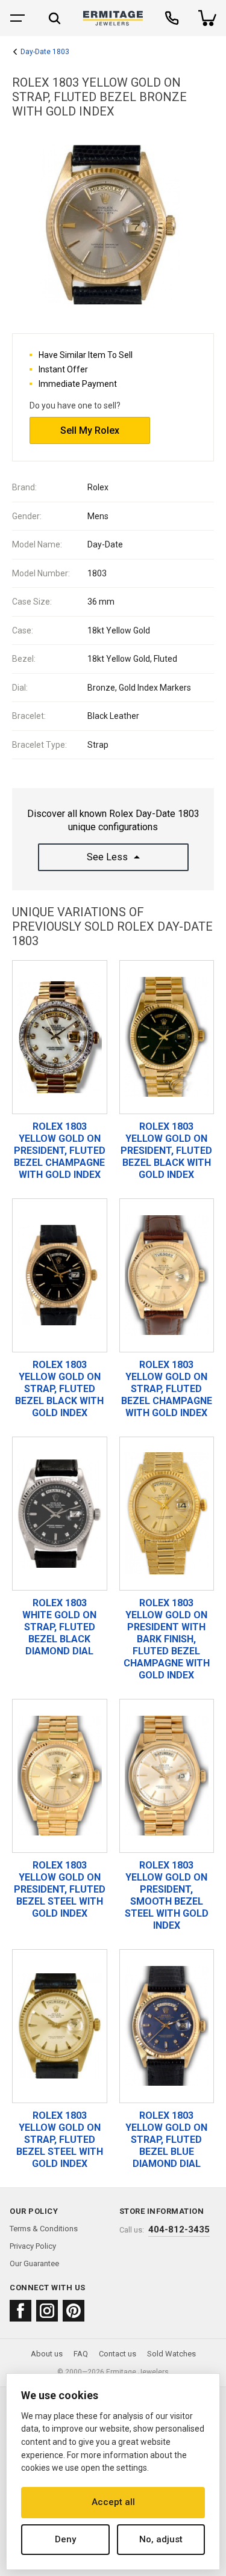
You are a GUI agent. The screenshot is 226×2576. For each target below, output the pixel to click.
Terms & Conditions (44, 2229)
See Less (107, 857)
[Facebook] (20, 2311)
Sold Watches (171, 2354)
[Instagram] (47, 2311)
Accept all (113, 2502)
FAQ (81, 2354)
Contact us (118, 2354)
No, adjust (161, 2539)
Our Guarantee (34, 2263)
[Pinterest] (74, 2311)
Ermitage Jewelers (137, 2372)
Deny (65, 2539)
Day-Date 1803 (45, 52)
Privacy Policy (33, 2246)
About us (47, 2354)
